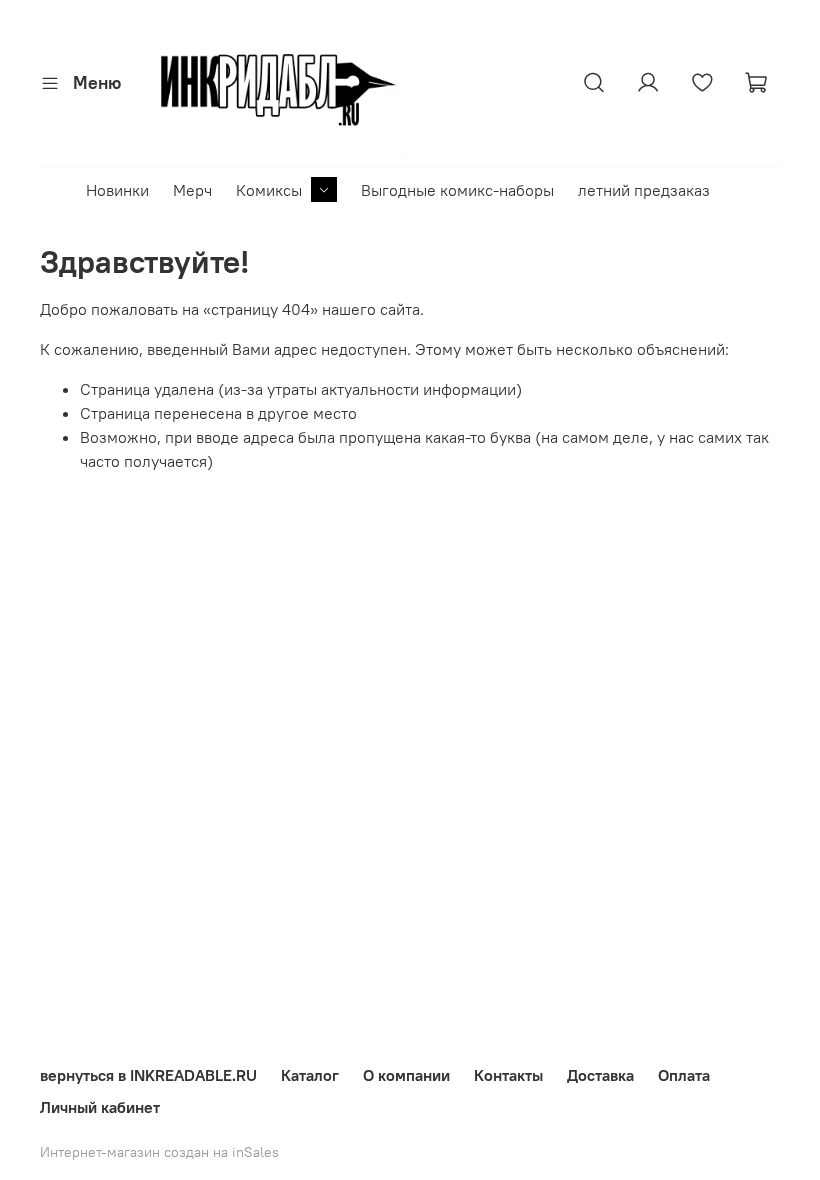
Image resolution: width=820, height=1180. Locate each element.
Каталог (310, 1075)
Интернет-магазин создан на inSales (159, 1152)
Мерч (192, 190)
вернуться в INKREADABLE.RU (148, 1075)
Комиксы (269, 190)
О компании (406, 1075)
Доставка (600, 1075)
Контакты (508, 1075)
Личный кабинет (100, 1107)
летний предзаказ (644, 190)
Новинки (117, 190)
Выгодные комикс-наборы (457, 190)
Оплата (684, 1075)
